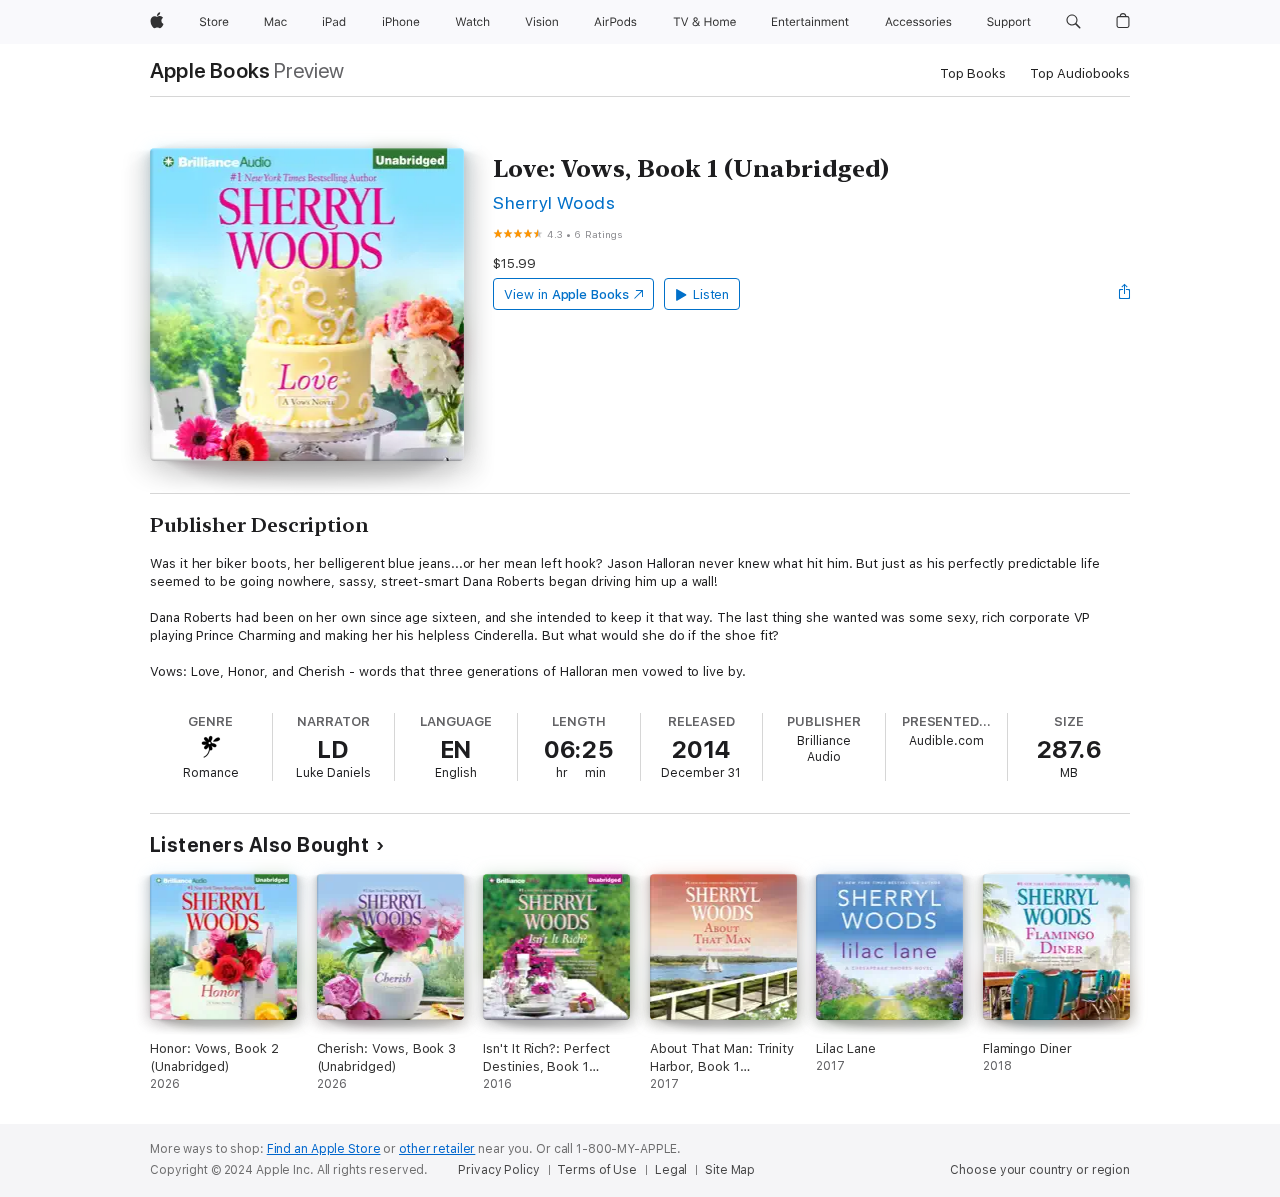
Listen (711, 294)
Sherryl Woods (554, 202)
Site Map (730, 1170)
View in (566, 294)
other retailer (437, 1149)
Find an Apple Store (324, 1149)
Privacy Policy (498, 1170)
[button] (1073, 22)
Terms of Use (597, 1170)
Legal (671, 1170)
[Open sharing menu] (1125, 294)
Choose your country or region (1040, 1170)
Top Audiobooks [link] (1080, 73)
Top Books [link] (973, 73)
